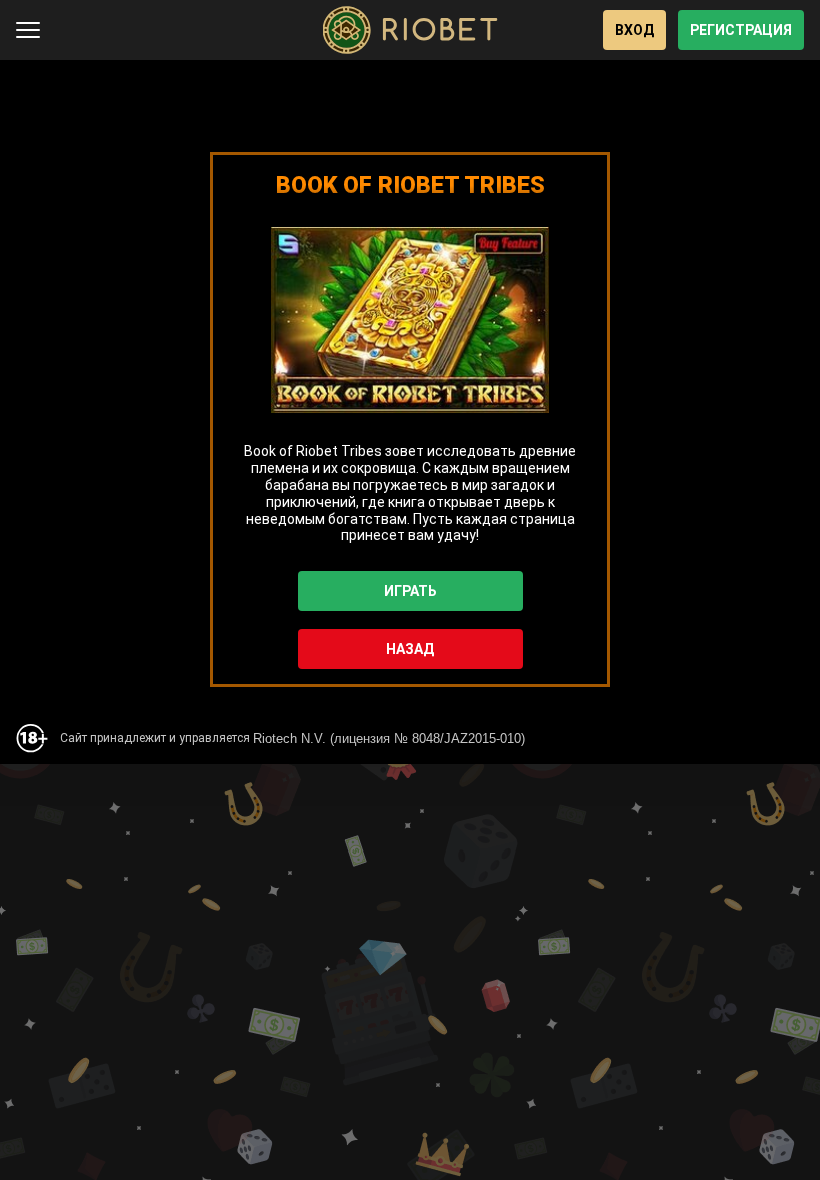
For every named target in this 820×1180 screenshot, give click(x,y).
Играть (410, 591)
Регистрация (741, 30)
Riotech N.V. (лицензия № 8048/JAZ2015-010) (389, 738)
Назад (410, 649)
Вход (634, 30)
